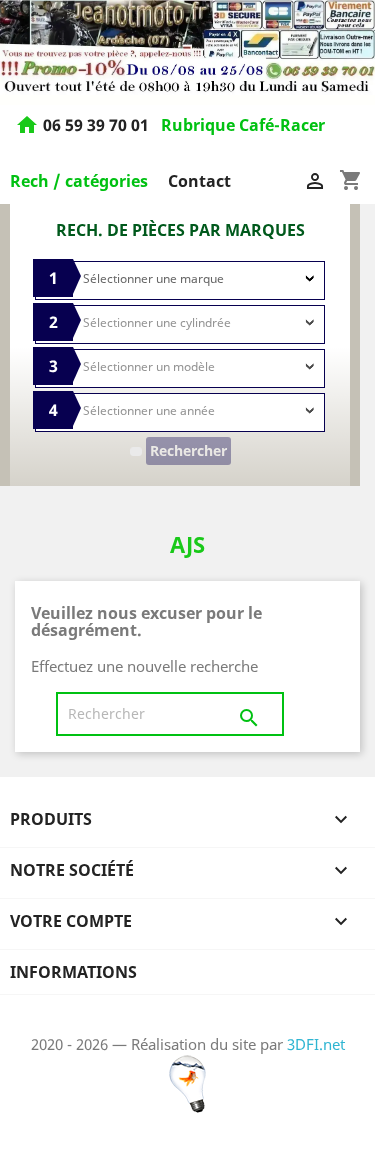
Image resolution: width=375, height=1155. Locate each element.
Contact (199, 181)
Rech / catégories (79, 181)
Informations (73, 972)
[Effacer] (136, 451)
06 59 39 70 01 (98, 126)
